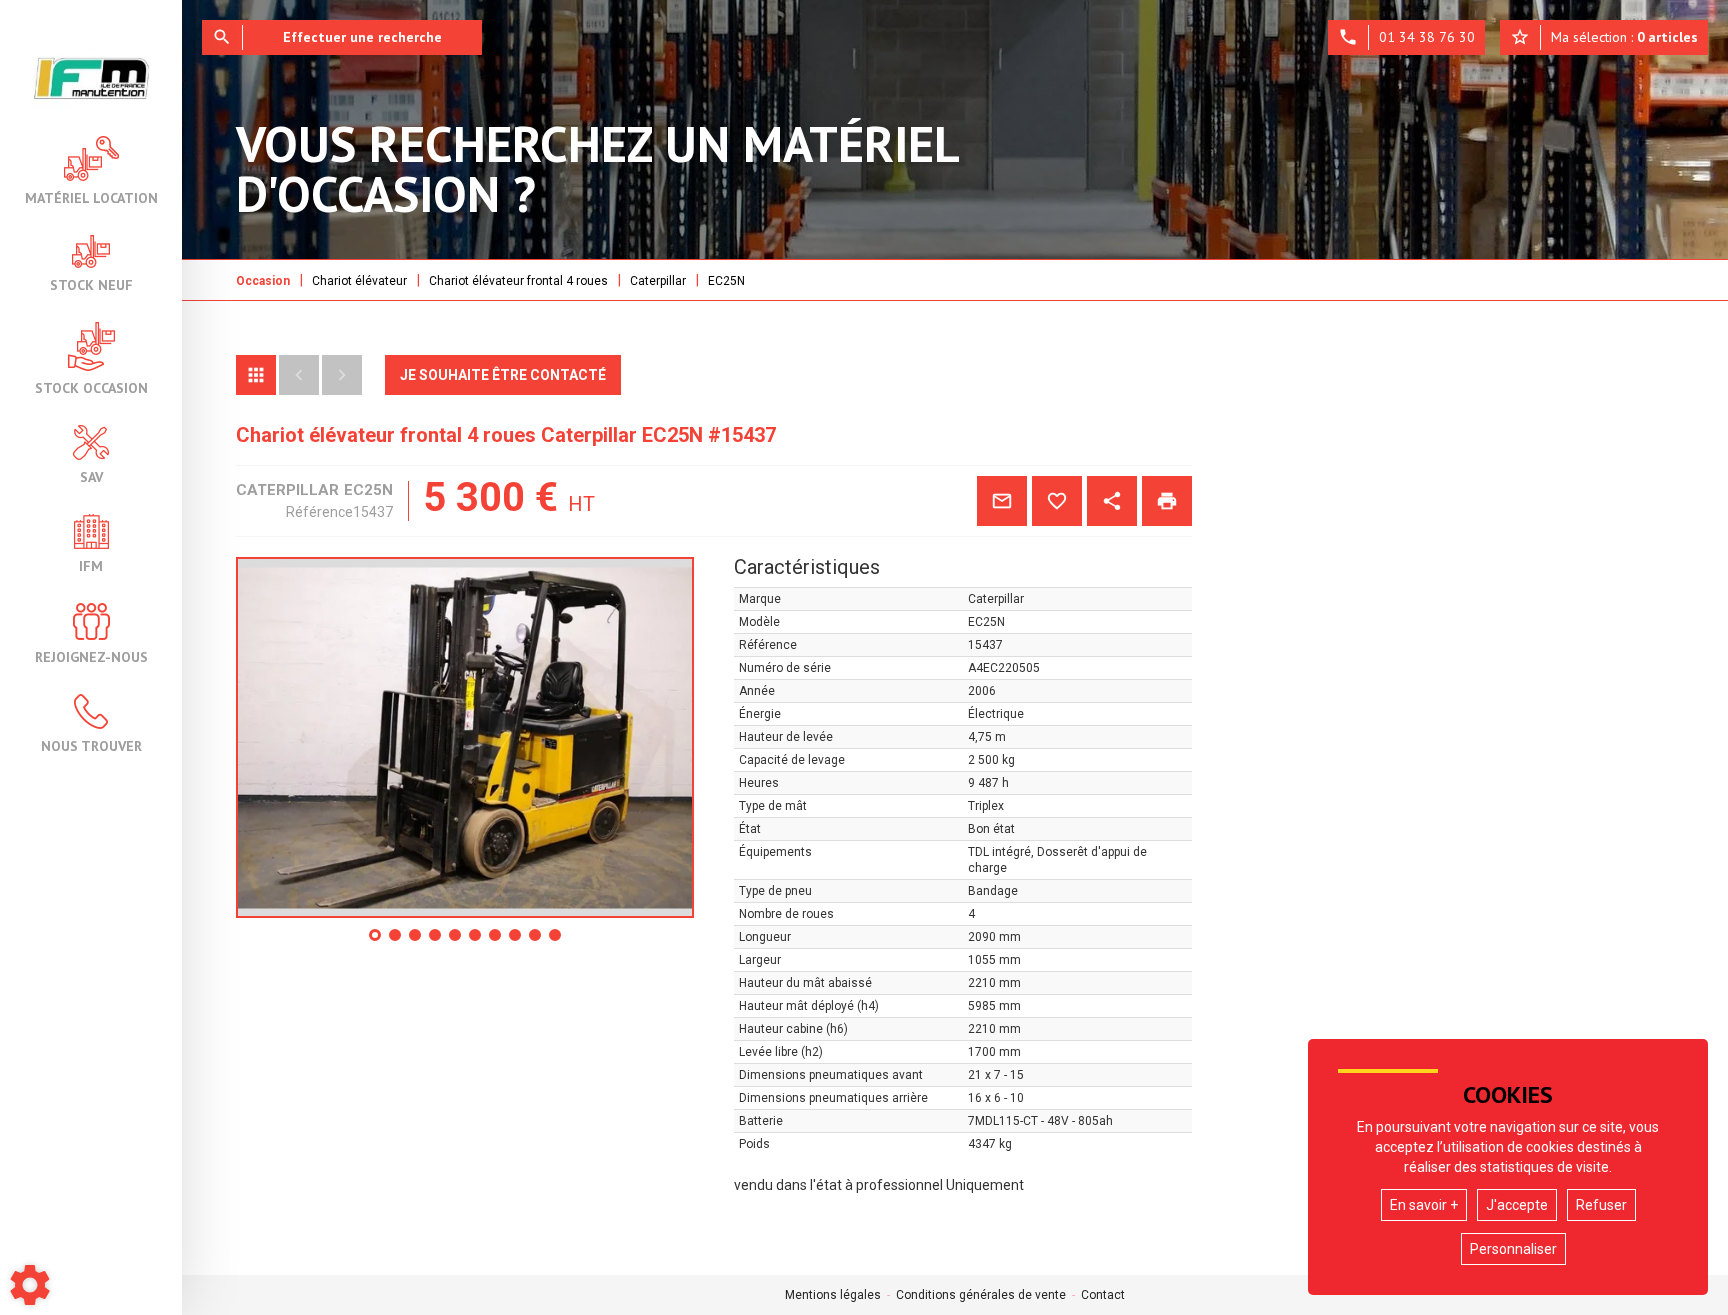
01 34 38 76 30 (1406, 37)
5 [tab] (456, 942)
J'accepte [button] (1517, 1205)
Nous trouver (91, 745)
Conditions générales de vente (981, 1295)
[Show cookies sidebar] (30, 1285)
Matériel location (91, 197)
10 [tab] (560, 942)
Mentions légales (833, 1295)
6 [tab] (476, 942)
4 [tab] (436, 942)
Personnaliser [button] (1513, 1249)
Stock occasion (91, 387)
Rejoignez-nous (91, 656)
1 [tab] (376, 942)
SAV (91, 476)
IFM (91, 565)
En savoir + (1424, 1205)
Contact (1103, 1295)
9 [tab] (536, 942)
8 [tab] (516, 942)
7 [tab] (496, 942)
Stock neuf (91, 284)
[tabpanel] (465, 737)
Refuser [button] (1601, 1205)
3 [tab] (416, 942)
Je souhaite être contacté (503, 375)
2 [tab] (396, 942)
